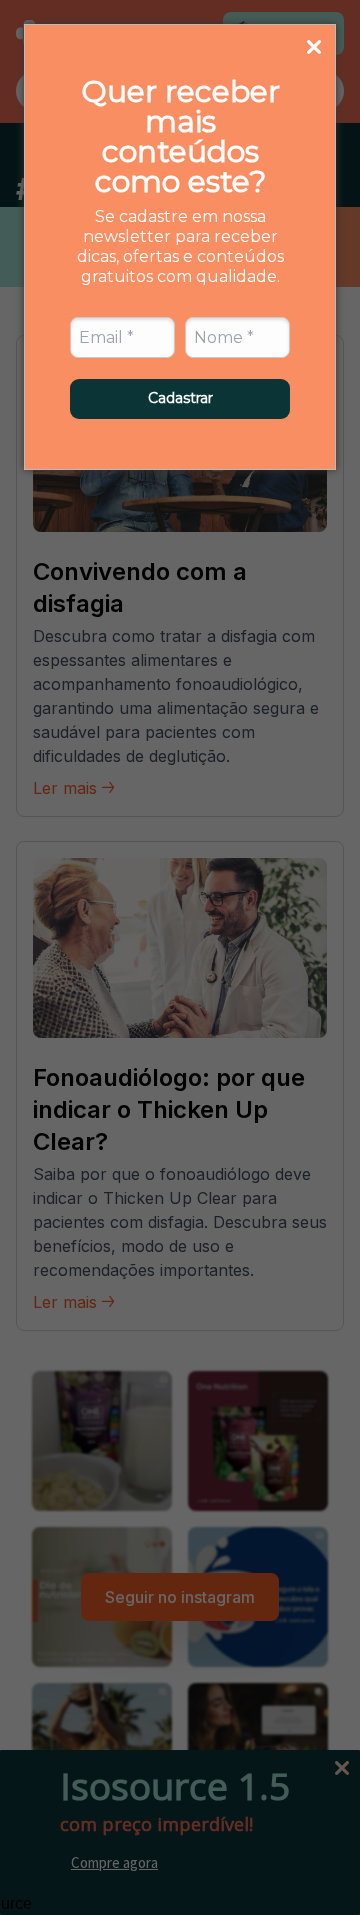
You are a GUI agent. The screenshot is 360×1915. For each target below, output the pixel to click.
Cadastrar (180, 398)
